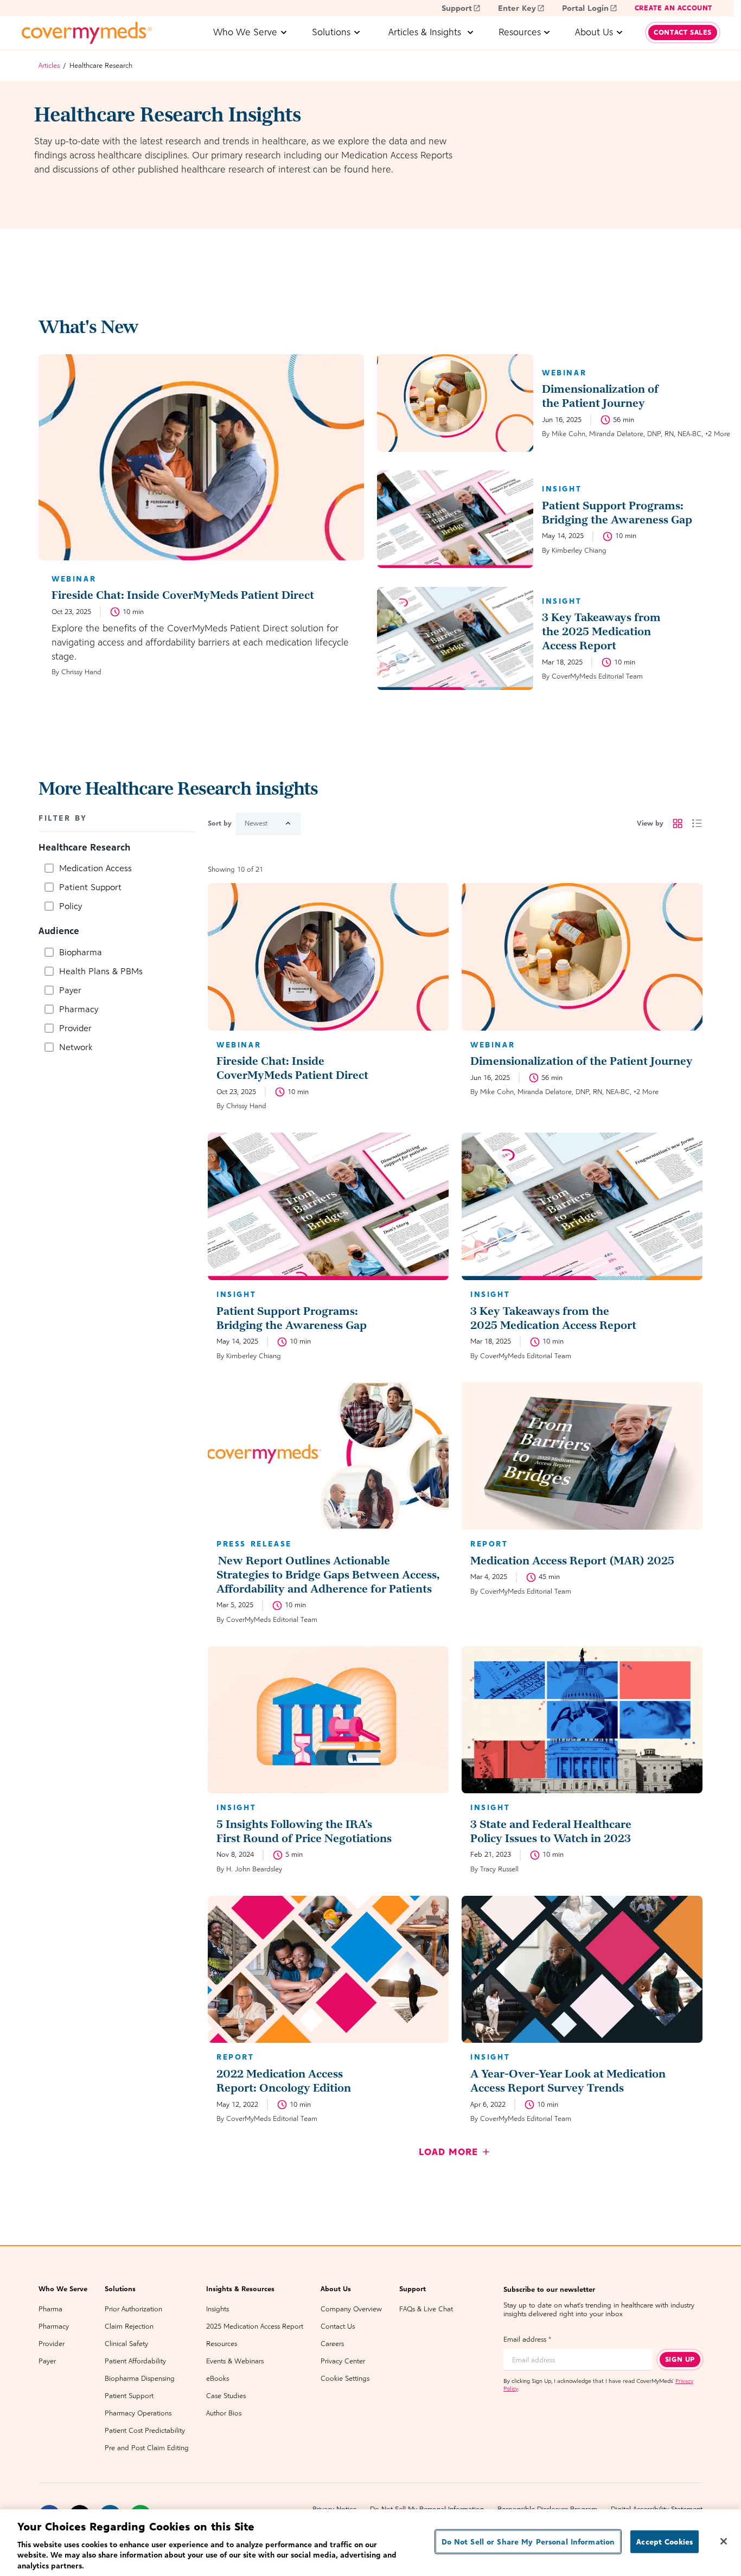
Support (457, 8)
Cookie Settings (345, 2378)
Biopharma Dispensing (140, 2378)
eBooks (218, 2378)
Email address (527, 2339)
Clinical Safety (126, 2344)
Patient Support (129, 2396)
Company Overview (351, 2309)
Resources (222, 2344)
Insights (218, 2309)
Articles (49, 65)
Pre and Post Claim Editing (147, 2448)
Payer (47, 2361)
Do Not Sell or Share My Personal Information (528, 2542)
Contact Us (338, 2326)
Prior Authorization (133, 2309)
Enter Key (517, 8)
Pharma (50, 2309)
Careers (332, 2344)
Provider (52, 2344)
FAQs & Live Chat (426, 2309)
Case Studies (226, 2396)
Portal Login (585, 8)
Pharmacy (54, 2326)
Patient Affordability (135, 2361)
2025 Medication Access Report (255, 2326)
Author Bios (224, 2413)
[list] (697, 823)
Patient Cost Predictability (145, 2430)
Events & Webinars (235, 2361)
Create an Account (673, 8)
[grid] (678, 823)
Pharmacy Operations (138, 2413)
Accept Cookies (665, 2542)
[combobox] (269, 824)
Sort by (220, 823)
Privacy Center (343, 2361)
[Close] (724, 2541)
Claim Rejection (129, 2326)
